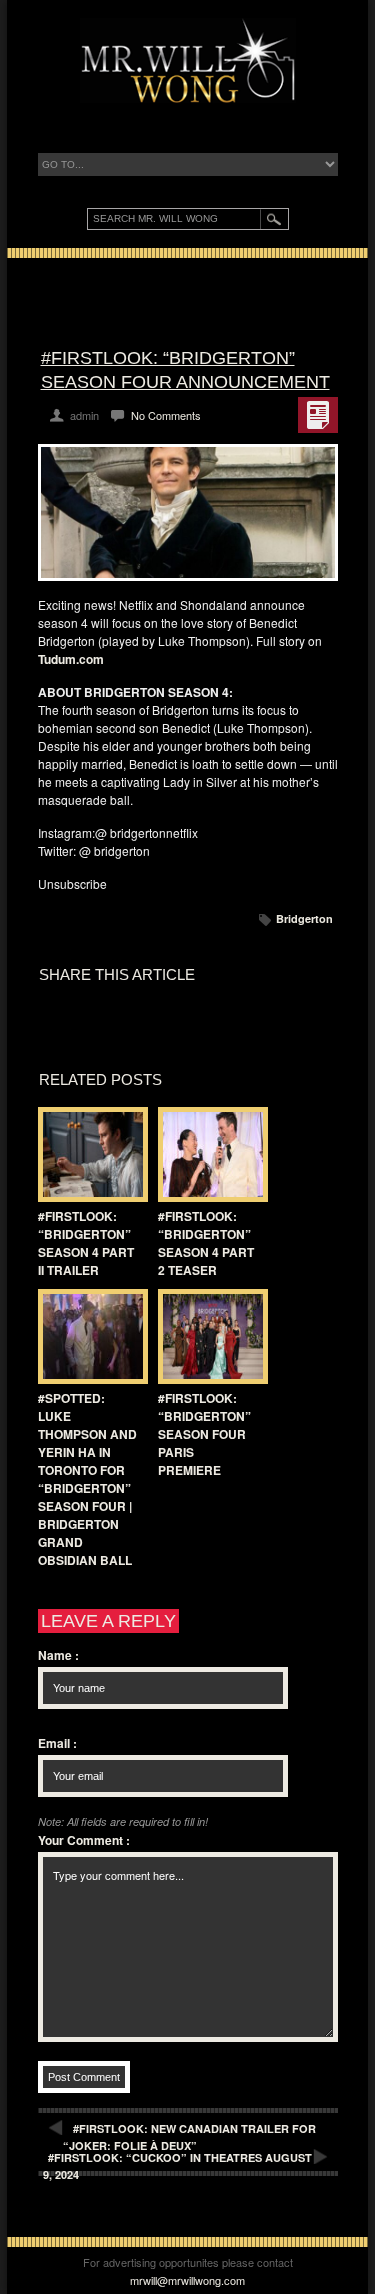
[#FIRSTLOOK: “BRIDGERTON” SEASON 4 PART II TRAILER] (88, 1154)
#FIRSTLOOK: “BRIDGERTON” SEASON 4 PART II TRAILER (86, 1243)
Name (58, 1655)
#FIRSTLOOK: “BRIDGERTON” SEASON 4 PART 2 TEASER (206, 1243)
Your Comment (84, 1840)
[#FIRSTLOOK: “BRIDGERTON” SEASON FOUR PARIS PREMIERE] (208, 1336)
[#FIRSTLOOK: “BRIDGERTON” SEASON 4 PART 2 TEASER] (208, 1154)
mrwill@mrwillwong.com (187, 2280)
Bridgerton (304, 918)
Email (57, 1743)
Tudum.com (71, 659)
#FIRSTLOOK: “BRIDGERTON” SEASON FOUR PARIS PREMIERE (204, 1434)
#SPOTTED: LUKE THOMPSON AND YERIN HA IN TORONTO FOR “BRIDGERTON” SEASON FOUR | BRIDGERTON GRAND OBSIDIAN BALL (87, 1479)
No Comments (166, 415)
